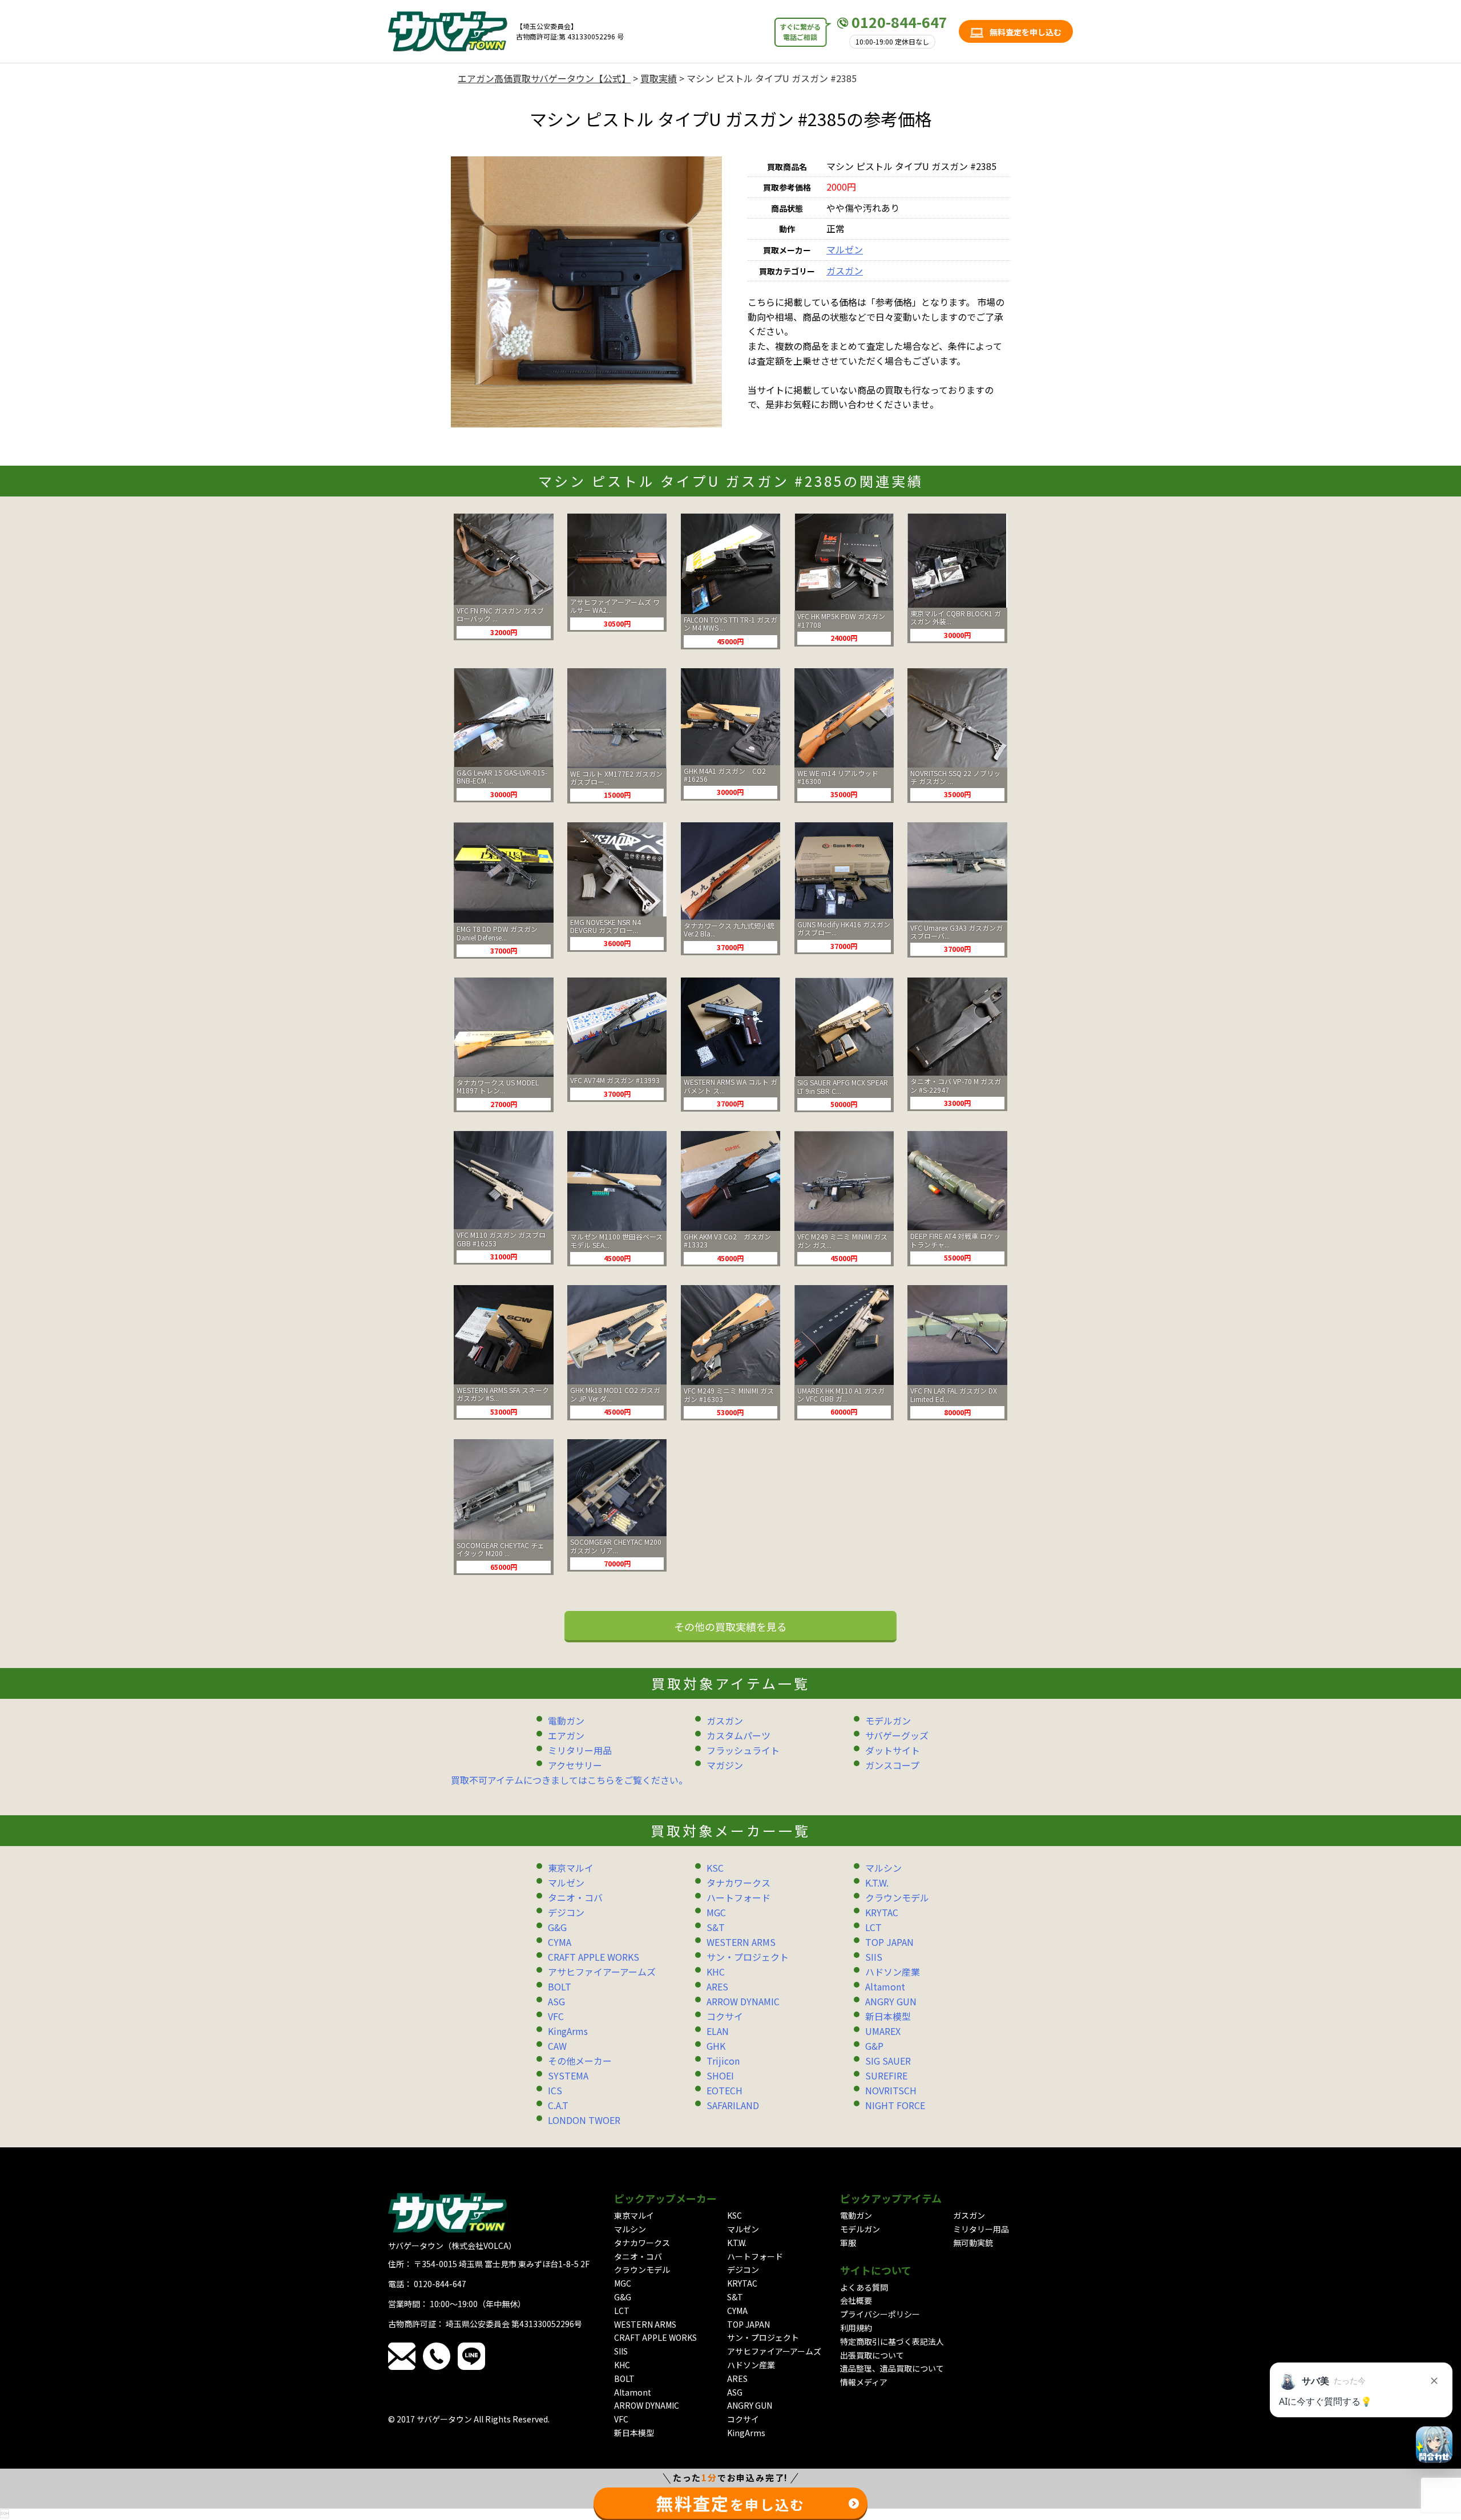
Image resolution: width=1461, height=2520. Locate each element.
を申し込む (730, 2503)
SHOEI (720, 2075)
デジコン (566, 1912)
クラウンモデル (897, 1897)
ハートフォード (738, 1897)
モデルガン (888, 1721)
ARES (717, 1986)
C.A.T (558, 2105)
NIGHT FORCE (895, 2105)
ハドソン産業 (893, 1972)
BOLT (560, 1986)
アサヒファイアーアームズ (602, 1972)
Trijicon (723, 2061)
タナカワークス (738, 1883)
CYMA (560, 1942)
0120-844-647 (899, 22)
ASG (556, 2001)
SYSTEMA (568, 2075)
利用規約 (856, 2328)
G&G (557, 1927)
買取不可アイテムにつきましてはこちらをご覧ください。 (569, 1780)
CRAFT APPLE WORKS (594, 1957)
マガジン (725, 1765)
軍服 (848, 2243)
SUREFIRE (886, 2075)
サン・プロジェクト (748, 1957)
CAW (557, 2046)
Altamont (885, 1986)
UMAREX (883, 2031)
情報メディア (864, 2382)
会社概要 (856, 2300)
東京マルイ (571, 1868)
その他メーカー (580, 2061)
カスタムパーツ (738, 1735)
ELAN (718, 2031)
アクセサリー (575, 1765)
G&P (874, 2046)
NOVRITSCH (891, 2090)
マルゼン (845, 249)
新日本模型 (888, 2016)
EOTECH (725, 2090)
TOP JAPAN (889, 1942)
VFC (556, 2016)
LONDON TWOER (584, 2120)
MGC (716, 1912)
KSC (715, 1868)
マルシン (883, 1868)
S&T (716, 1927)
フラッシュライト (743, 1750)
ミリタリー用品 (580, 1750)
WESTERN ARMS (741, 1942)
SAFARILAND (733, 2105)
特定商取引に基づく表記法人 (892, 2341)
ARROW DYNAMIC (743, 2001)
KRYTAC (882, 1912)
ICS (555, 2090)
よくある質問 (864, 2287)
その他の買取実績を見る (730, 1626)
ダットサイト (893, 1750)
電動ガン (566, 1721)
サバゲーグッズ (897, 1735)
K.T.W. (877, 1883)
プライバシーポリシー (880, 2314)
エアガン (566, 1735)
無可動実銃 (973, 2243)
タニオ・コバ (575, 1897)
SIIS (874, 1957)
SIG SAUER (888, 2061)
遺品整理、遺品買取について (892, 2368)
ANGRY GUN (891, 2001)
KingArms (568, 2031)
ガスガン (845, 270)
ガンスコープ (892, 1765)
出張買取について (872, 2355)
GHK (716, 2046)
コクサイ (725, 2016)
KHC (716, 1972)
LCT (873, 1927)
